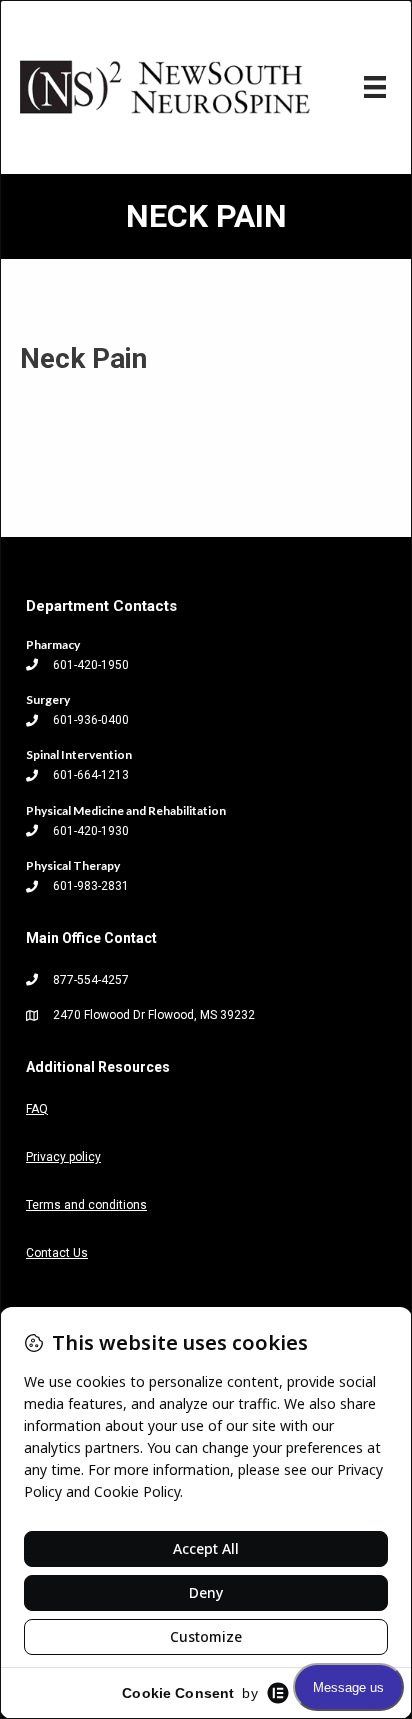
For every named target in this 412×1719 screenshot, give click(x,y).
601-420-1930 (91, 831)
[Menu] (375, 87)
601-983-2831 (91, 886)
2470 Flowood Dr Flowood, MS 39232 (154, 1015)
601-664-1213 (91, 775)
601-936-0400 (91, 720)
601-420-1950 (91, 665)
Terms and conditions (86, 1205)
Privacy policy (63, 1157)
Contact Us (57, 1253)
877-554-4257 (91, 980)
